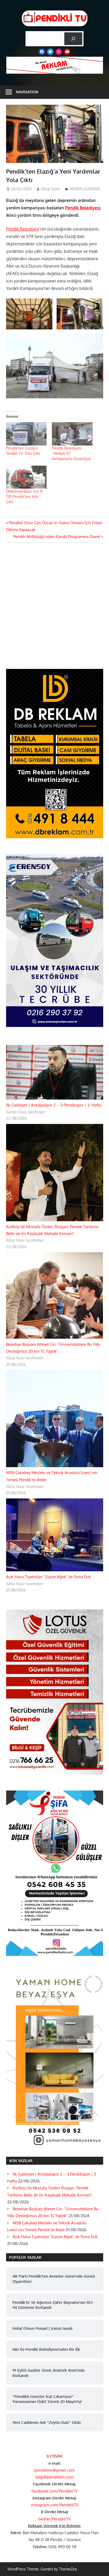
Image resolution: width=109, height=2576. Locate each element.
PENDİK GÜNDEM (85, 189)
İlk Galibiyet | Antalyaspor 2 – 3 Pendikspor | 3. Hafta (54, 1105)
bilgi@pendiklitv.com (55, 2477)
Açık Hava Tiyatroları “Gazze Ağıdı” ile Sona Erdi (49, 1577)
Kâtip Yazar (51, 189)
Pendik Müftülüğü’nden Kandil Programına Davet (57, 537)
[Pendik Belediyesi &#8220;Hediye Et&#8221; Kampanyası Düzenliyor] (72, 434)
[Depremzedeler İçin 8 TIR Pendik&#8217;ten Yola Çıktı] (26, 477)
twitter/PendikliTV (54, 2519)
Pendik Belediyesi (83, 208)
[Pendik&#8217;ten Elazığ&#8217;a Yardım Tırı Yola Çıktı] (26, 434)
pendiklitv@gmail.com (54, 2470)
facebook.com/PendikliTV (54, 2491)
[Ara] (73, 39)
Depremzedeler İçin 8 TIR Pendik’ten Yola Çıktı (24, 497)
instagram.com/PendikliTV (55, 2505)
